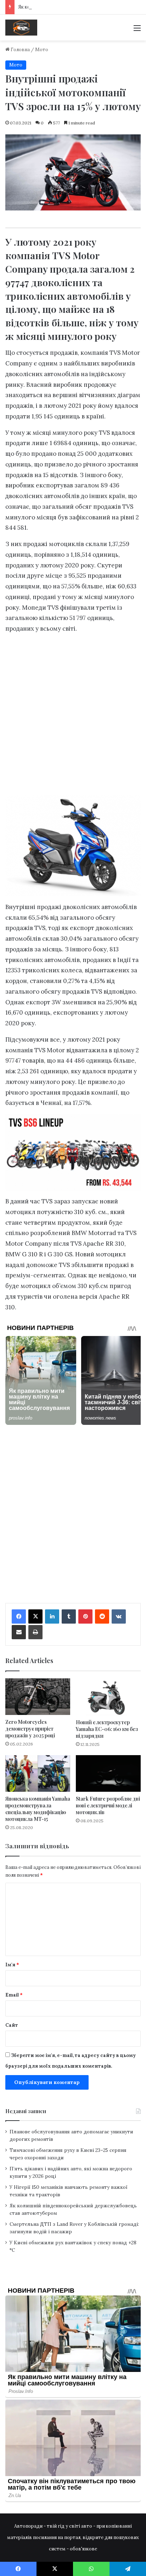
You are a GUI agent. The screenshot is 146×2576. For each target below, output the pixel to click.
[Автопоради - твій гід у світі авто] (21, 28)
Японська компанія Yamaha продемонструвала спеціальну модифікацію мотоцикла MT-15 (38, 1809)
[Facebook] (19, 1616)
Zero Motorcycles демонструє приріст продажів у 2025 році (30, 1729)
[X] (35, 1616)
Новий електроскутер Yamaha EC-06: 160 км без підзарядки (107, 1729)
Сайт (12, 2025)
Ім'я (12, 1965)
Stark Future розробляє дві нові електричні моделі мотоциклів (108, 1805)
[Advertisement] (73, 117)
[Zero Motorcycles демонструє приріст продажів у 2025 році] (38, 1697)
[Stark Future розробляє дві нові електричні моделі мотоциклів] (108, 1773)
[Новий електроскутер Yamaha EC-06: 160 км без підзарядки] (108, 1697)
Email (14, 1995)
